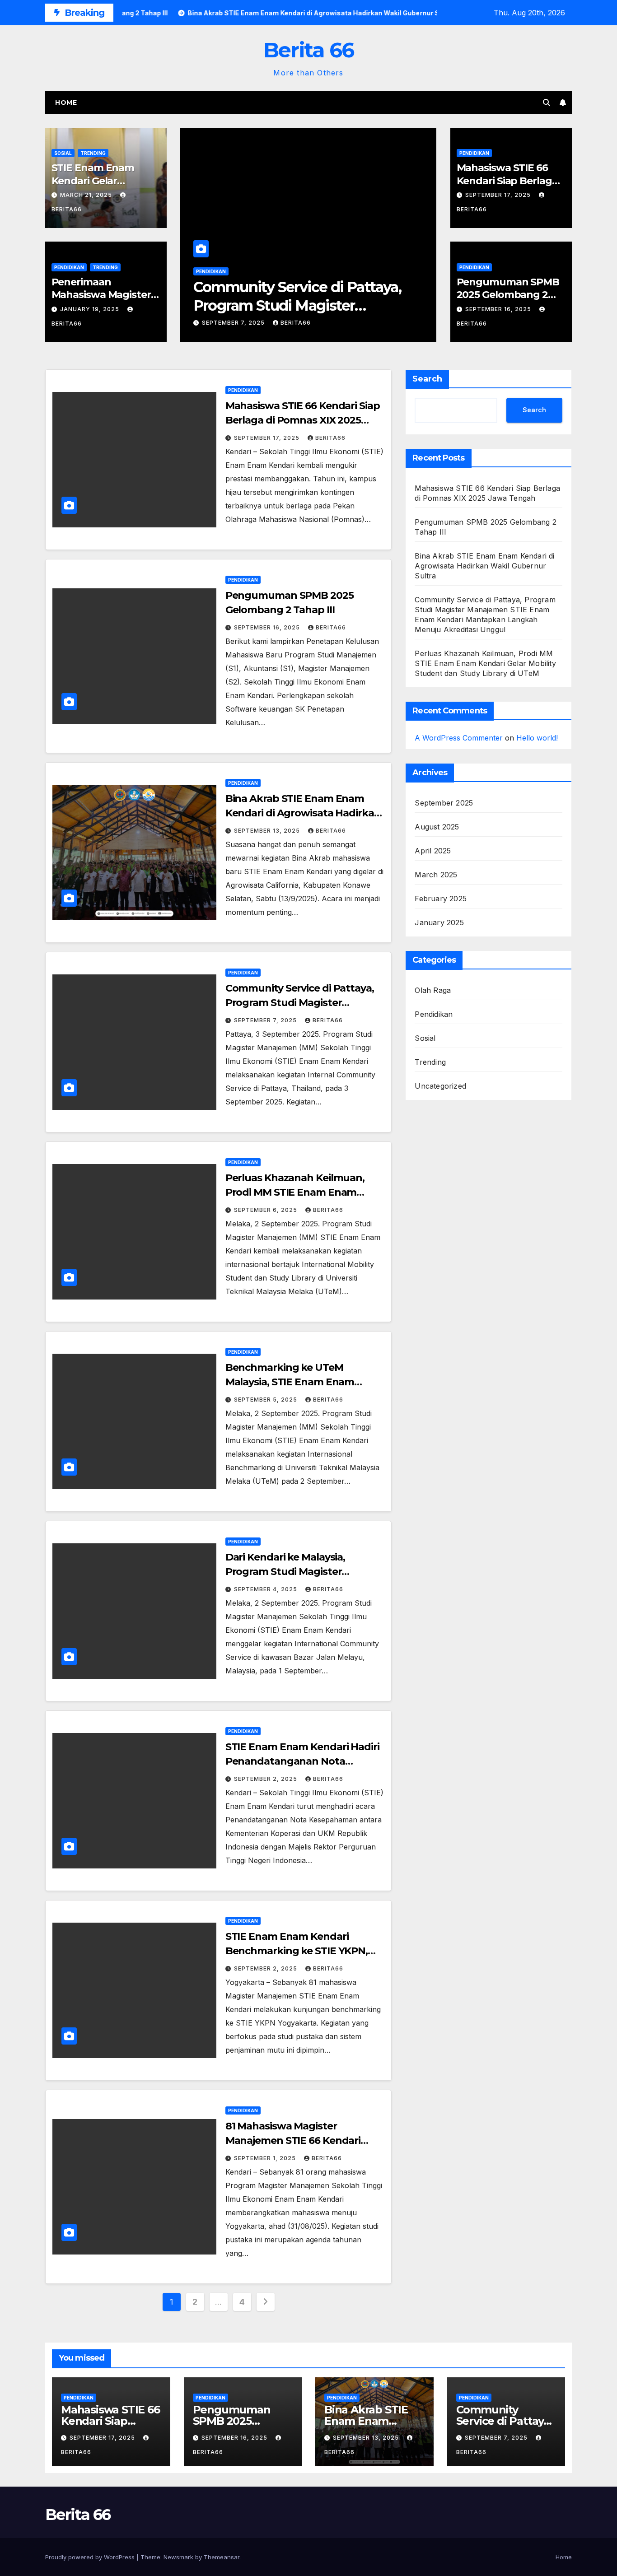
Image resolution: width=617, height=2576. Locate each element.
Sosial (63, 153)
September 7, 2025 (234, 323)
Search (427, 379)
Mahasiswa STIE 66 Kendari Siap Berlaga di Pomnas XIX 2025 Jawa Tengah (303, 420)
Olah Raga (433, 990)
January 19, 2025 (91, 309)
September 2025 (444, 803)
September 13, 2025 (268, 831)
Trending (93, 153)
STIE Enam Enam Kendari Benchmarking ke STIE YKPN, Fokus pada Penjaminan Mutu (299, 1951)
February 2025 (441, 899)
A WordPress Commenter (459, 738)
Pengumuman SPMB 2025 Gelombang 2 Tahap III (508, 295)
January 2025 (439, 922)
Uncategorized (440, 1086)
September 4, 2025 (266, 1589)
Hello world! (537, 738)
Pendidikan (69, 267)
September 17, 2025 (499, 195)
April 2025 (433, 851)
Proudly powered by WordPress (91, 2557)
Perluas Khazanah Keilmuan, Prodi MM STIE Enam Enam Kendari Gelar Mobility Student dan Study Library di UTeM (485, 663)
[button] (547, 102)
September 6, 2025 (266, 1210)
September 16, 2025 (499, 309)
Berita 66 (309, 50)
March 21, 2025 (87, 195)
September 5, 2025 (266, 1400)
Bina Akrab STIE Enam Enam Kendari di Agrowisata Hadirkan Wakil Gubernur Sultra (303, 813)
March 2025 (436, 875)
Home (66, 102)
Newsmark (178, 2557)
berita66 (296, 323)
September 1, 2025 (266, 2158)
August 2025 (437, 827)
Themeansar (222, 2557)
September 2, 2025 (266, 1779)
